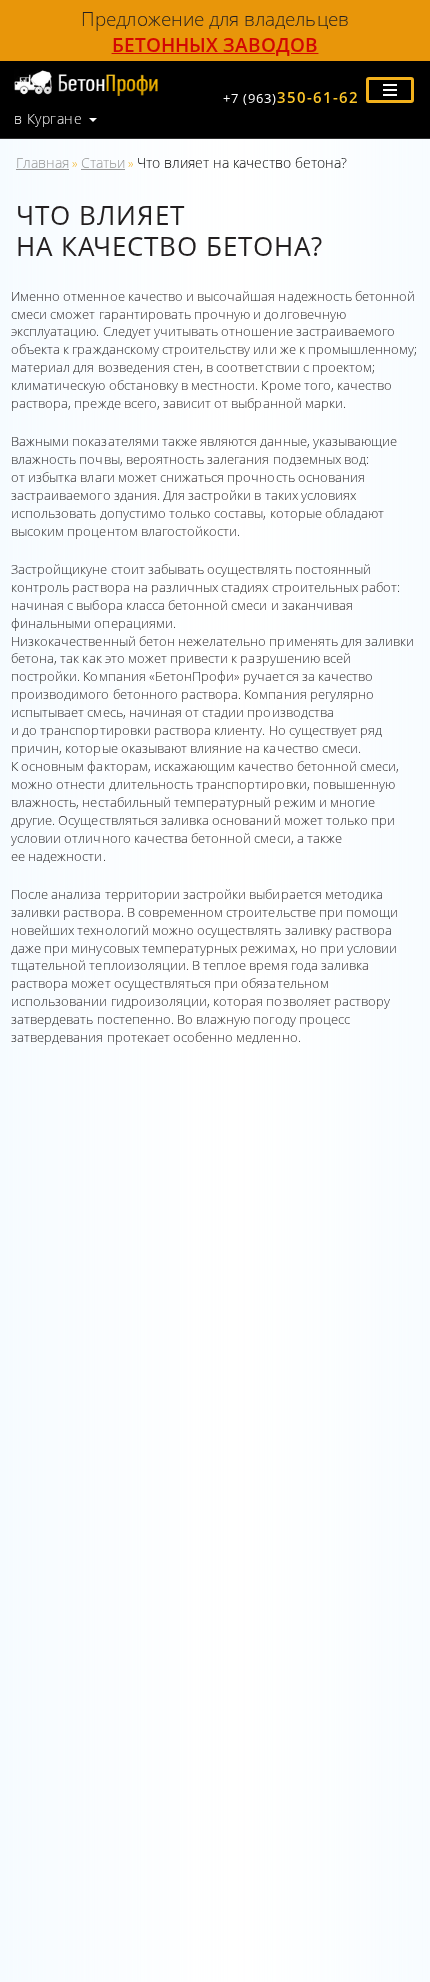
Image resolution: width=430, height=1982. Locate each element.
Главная (42, 162)
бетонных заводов (215, 44)
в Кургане (48, 119)
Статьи (103, 162)
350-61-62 (291, 97)
